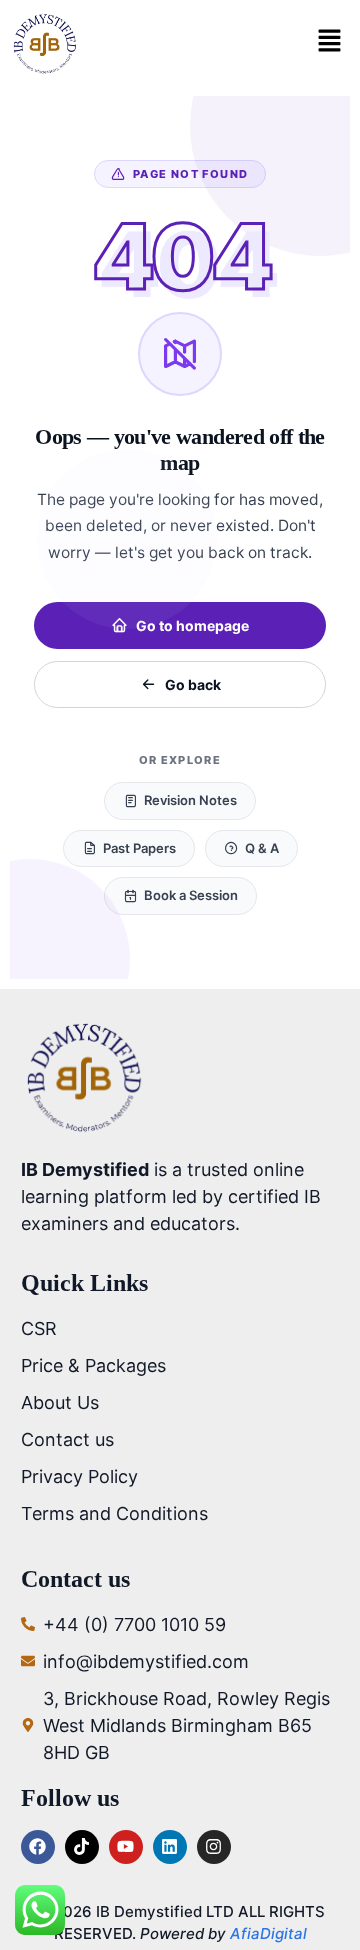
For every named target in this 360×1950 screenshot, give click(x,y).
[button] (329, 43)
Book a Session (191, 895)
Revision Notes (190, 800)
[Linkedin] (170, 1847)
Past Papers (139, 848)
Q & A (262, 848)
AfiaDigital (268, 1933)
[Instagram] (214, 1847)
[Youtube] (126, 1847)
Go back (193, 684)
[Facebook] (38, 1847)
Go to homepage (192, 625)
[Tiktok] (82, 1847)
